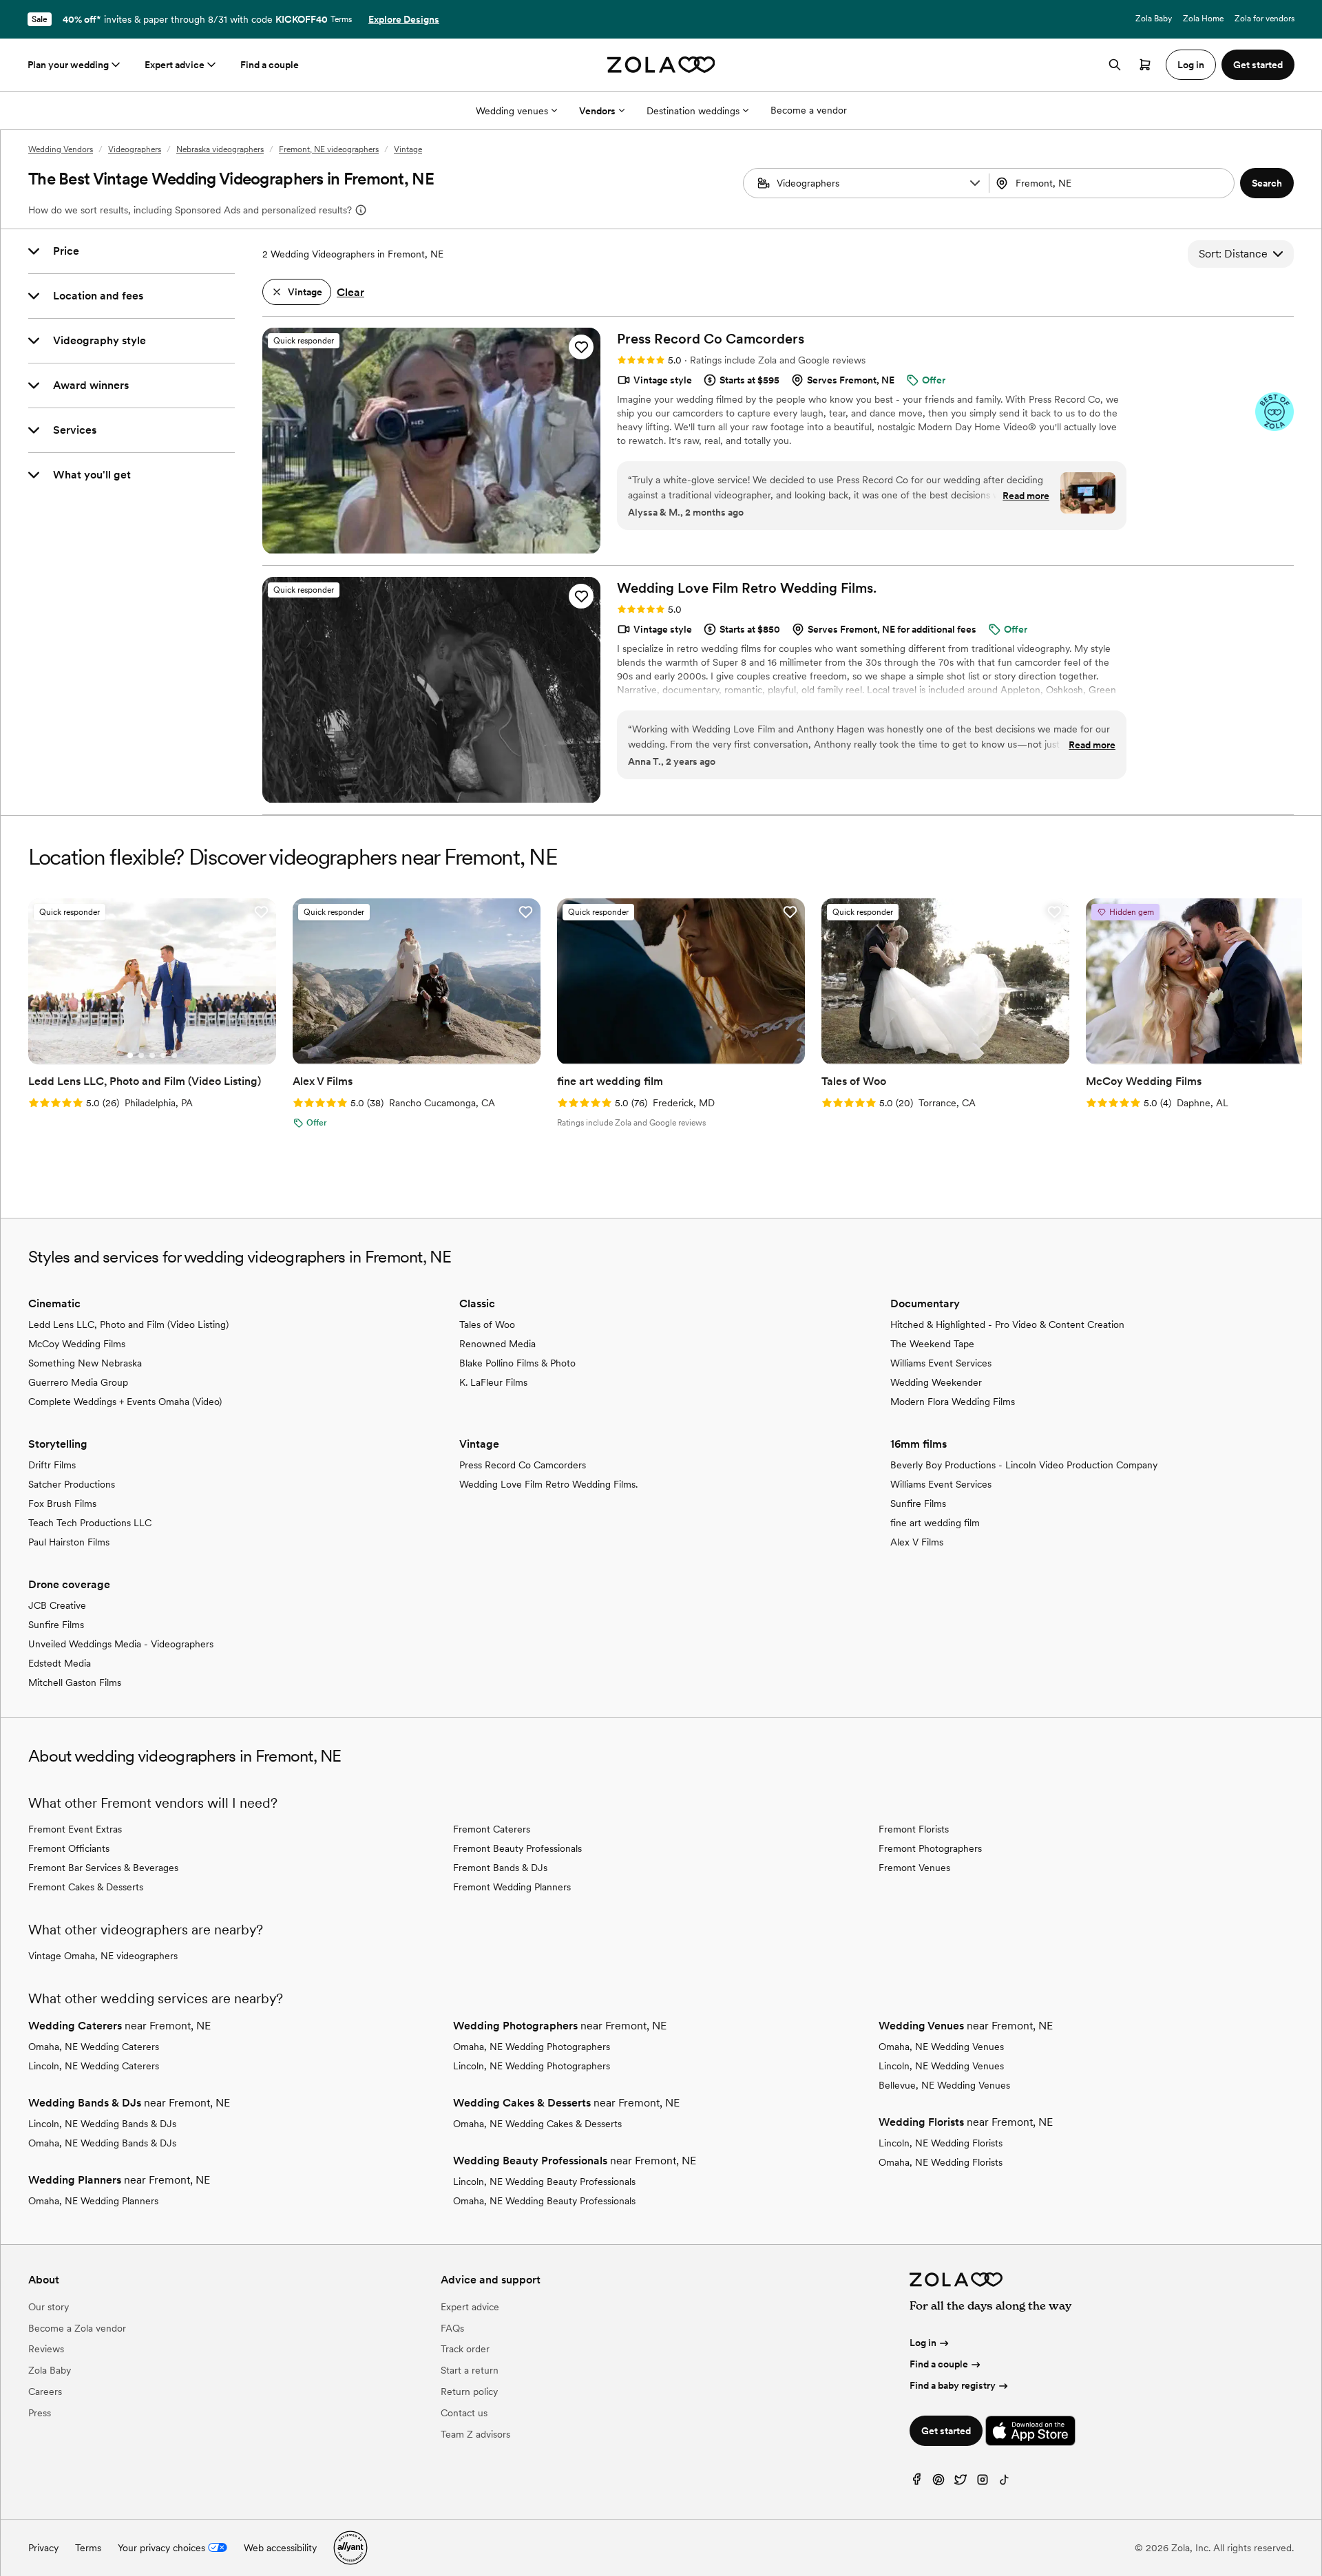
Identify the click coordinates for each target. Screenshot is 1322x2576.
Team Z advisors (475, 2434)
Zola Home (1203, 19)
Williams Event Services (941, 1363)
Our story (49, 2307)
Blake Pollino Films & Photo (517, 1363)
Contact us (464, 2413)
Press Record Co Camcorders (523, 1465)
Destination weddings (693, 111)
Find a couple (270, 65)
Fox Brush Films (62, 1503)
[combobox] (1113, 183)
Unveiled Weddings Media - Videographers (121, 1644)
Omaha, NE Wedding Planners (93, 2201)
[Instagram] (983, 2483)
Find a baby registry (953, 2385)
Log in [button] (1191, 65)
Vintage (408, 149)
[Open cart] (1145, 65)
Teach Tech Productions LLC (90, 1523)
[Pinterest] (938, 2483)
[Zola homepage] (661, 65)
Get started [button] (1258, 65)
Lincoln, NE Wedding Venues (941, 2066)
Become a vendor (809, 110)
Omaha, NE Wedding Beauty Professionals (544, 2201)
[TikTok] (1005, 2483)
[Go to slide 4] (163, 1055)
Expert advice (175, 65)
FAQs (452, 2328)
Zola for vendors (1265, 19)
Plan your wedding (68, 65)
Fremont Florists (914, 1829)
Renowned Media (497, 1344)
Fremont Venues (914, 1868)
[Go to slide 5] (174, 1055)
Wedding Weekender (936, 1382)
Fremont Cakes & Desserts (86, 1887)
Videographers (135, 149)
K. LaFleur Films (493, 1382)
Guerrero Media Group (78, 1382)
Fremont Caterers (492, 1829)
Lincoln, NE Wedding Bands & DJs (102, 2124)
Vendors (597, 111)
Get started (946, 2431)
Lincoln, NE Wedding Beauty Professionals (544, 2182)
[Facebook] (916, 2483)
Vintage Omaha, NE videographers (103, 1956)
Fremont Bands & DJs (500, 1868)
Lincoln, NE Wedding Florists (941, 2143)
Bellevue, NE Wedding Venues (944, 2085)
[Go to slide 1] (130, 1055)
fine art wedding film (935, 1523)
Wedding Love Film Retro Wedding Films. (548, 1484)
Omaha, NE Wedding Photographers (532, 2047)
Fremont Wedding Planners (512, 1887)
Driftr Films (52, 1465)
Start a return (470, 2370)
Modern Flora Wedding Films (953, 1402)
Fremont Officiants (69, 1848)
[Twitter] (961, 2483)
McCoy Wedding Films (77, 1344)
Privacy (43, 2548)
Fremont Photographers (930, 1848)
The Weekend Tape (932, 1344)
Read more (1026, 496)
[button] (975, 183)
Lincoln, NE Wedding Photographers (532, 2066)
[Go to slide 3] (152, 1055)
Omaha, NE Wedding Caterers (94, 2047)
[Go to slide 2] (141, 1055)
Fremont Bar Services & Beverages (103, 1868)
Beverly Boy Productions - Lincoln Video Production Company (1024, 1465)
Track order (465, 2349)
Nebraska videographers (220, 149)
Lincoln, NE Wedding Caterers (94, 2066)
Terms (341, 19)
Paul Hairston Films (69, 1542)
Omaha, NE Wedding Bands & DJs (102, 2143)
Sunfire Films (918, 1503)
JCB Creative (57, 1605)
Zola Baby (1154, 19)
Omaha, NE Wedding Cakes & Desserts (537, 2124)
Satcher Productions (72, 1484)
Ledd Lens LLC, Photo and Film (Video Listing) (128, 1324)
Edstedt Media (60, 1663)
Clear (350, 292)
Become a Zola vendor (77, 2328)
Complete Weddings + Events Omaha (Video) (125, 1402)
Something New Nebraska (85, 1363)
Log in (923, 2343)
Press (40, 2413)
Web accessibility (280, 2548)
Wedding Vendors (61, 149)
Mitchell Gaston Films (75, 1682)
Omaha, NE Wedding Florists (941, 2162)
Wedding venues (512, 111)
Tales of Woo (487, 1324)
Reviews (46, 2349)
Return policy (469, 2392)
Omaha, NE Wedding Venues (941, 2047)
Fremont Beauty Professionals (517, 1848)
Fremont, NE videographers (329, 149)
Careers (45, 2392)
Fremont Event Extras (75, 1829)
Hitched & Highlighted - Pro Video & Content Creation (1007, 1324)
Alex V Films (917, 1542)
